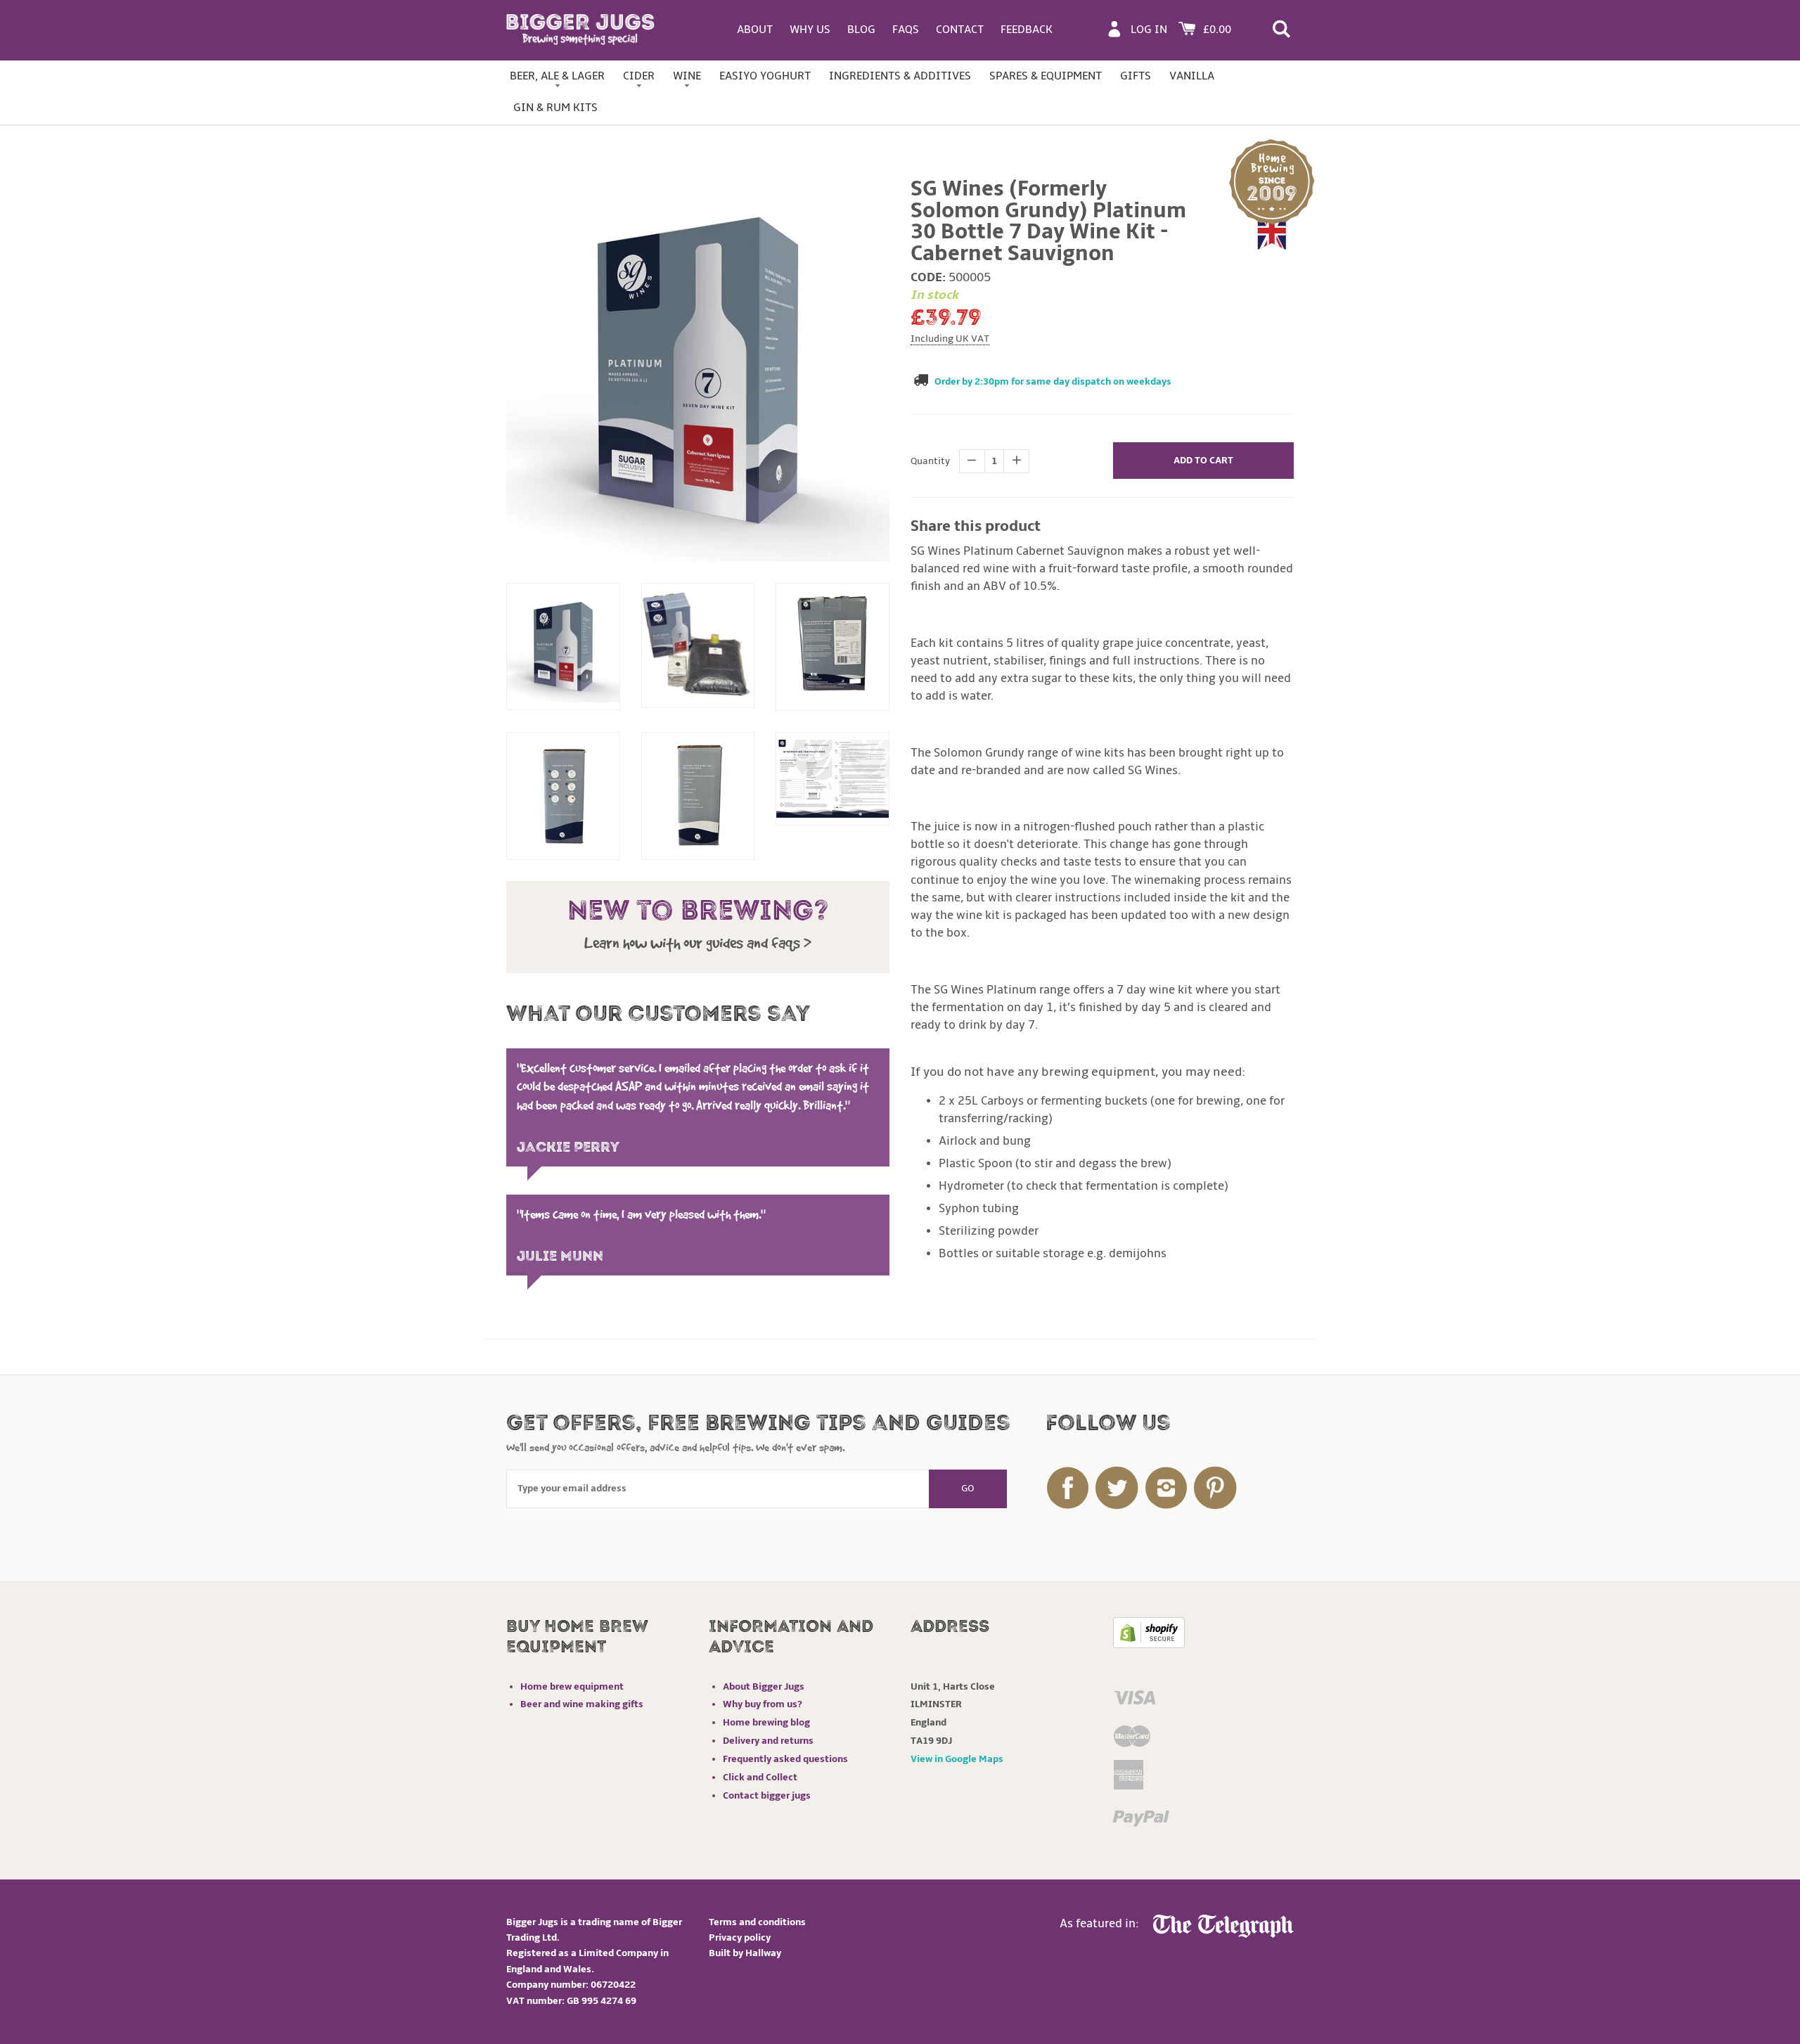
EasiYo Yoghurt (765, 76)
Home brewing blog (766, 1722)
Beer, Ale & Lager (557, 76)
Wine (687, 76)
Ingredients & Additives (900, 76)
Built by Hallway (745, 1953)
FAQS (906, 30)
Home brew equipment (572, 1686)
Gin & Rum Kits (555, 108)
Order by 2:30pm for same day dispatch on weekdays (1053, 381)
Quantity (930, 461)
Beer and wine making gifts (582, 1704)
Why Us (810, 30)
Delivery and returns (768, 1741)
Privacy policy (740, 1937)
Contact (960, 30)
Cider (639, 76)
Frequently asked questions (785, 1759)
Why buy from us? (763, 1704)
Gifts (1136, 76)
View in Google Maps (957, 1759)
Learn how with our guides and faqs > (698, 943)
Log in (1149, 30)
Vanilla (1192, 76)
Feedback (1027, 30)
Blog (861, 30)
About (755, 30)
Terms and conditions (757, 1922)
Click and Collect (760, 1777)
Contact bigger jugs (767, 1795)
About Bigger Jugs (764, 1686)
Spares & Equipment (1046, 76)
